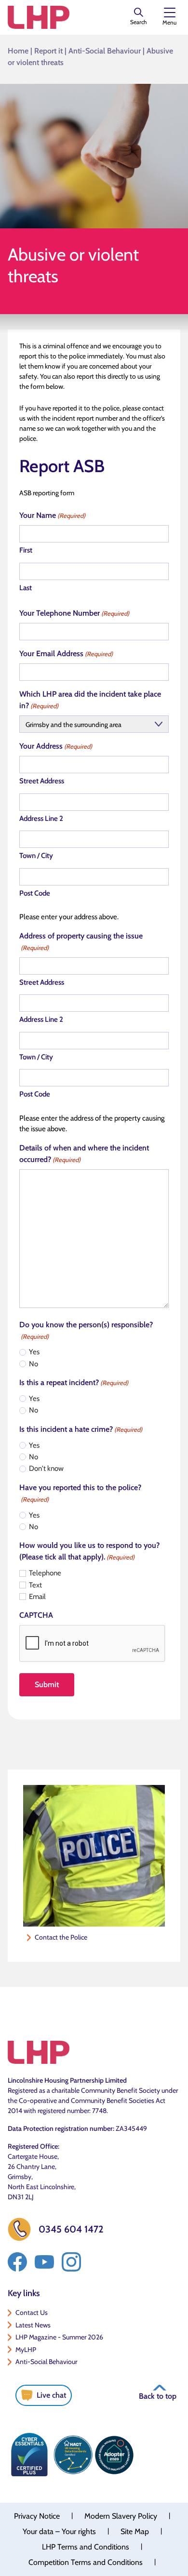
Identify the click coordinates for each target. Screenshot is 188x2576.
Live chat (51, 2395)
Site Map (135, 2531)
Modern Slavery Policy (121, 2516)
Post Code (35, 893)
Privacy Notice (37, 2516)
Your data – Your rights (59, 2531)
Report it (48, 51)
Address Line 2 (41, 819)
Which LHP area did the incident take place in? (90, 700)
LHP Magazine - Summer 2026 (59, 2337)
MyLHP (26, 2350)
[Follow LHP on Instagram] (71, 2262)
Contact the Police (61, 1937)
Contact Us (32, 2312)
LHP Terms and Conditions (86, 2547)
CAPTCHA (36, 1615)
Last (26, 588)
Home (18, 51)
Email (37, 1597)
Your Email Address (66, 654)
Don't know (46, 1468)
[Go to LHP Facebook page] (17, 2262)
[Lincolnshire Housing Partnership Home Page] (39, 17)
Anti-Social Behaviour (105, 51)
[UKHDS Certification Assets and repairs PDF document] (73, 2455)
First (26, 550)
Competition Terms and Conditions (86, 2562)
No (34, 1364)
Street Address (42, 781)
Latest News (33, 2325)
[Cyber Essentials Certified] (29, 2455)
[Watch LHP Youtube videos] (44, 2262)
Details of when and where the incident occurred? (84, 1154)
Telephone (45, 1573)
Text (35, 1585)
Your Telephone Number (74, 613)
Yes (34, 1352)
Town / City (36, 856)
